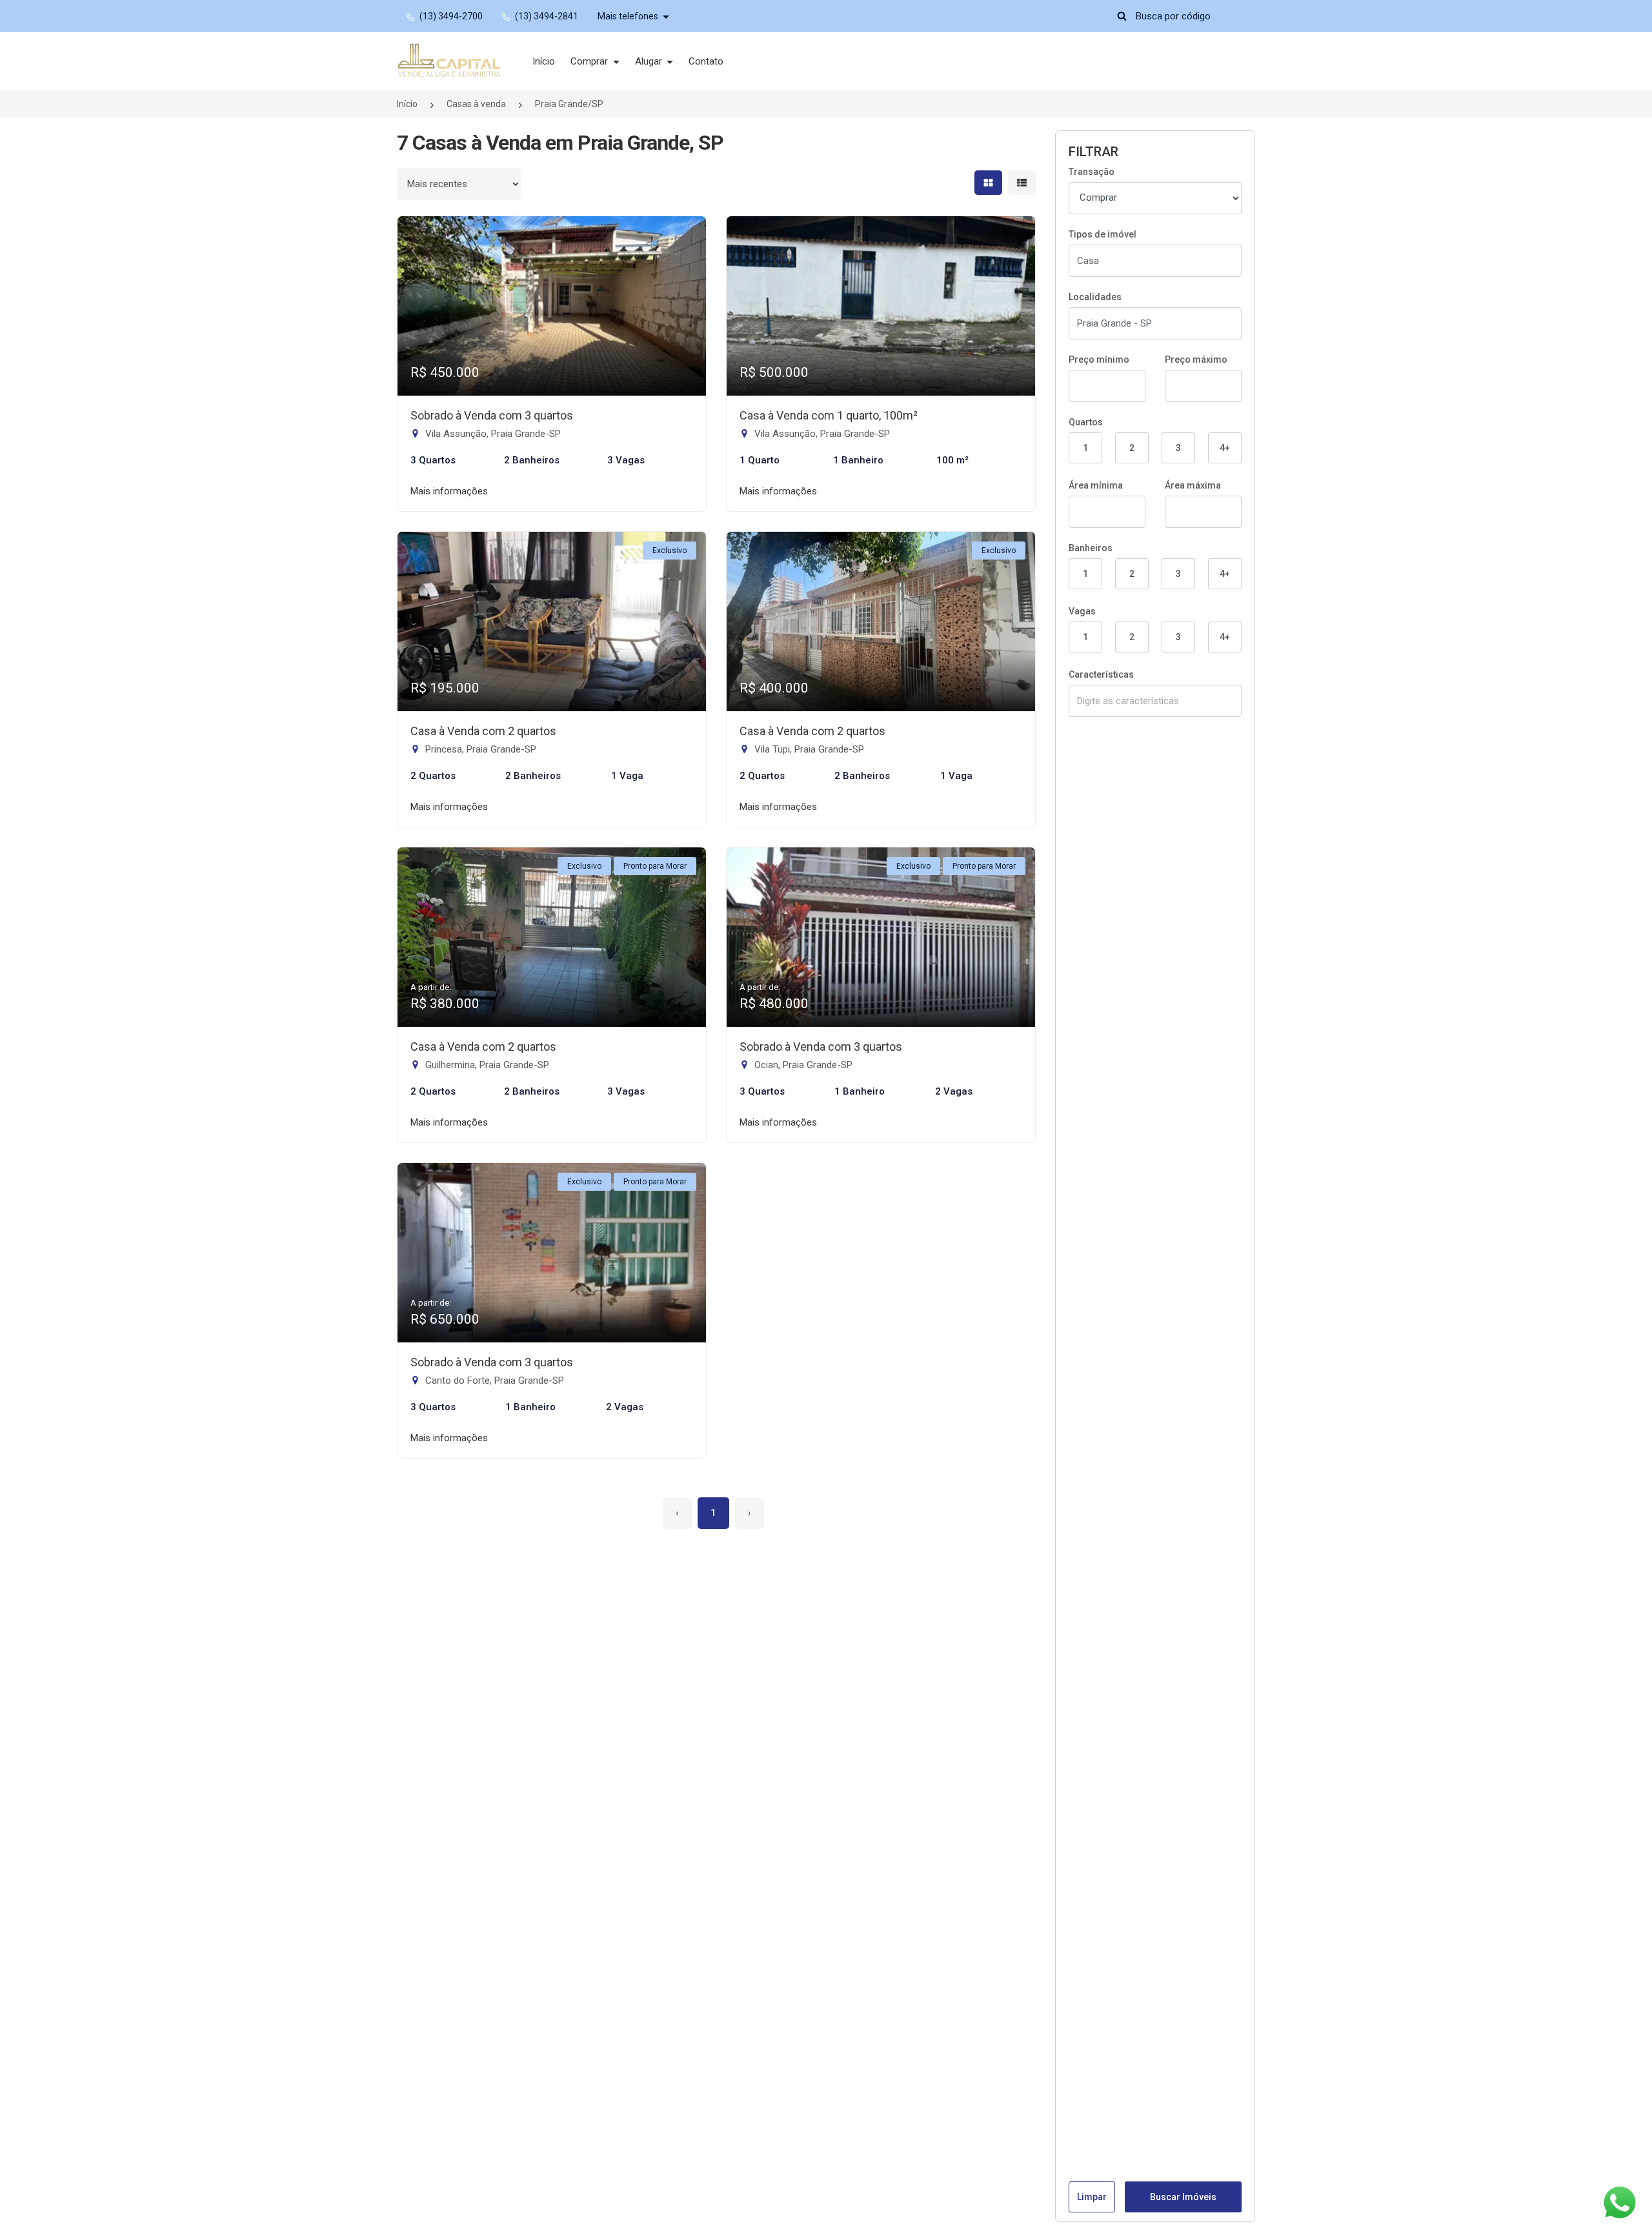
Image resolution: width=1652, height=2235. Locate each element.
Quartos (1086, 422)
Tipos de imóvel (1103, 234)
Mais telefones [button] (629, 16)
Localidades (1095, 297)
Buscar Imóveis (1183, 2197)
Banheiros (1091, 548)
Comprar (590, 61)
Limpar (1092, 2197)
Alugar (650, 61)
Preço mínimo (1099, 359)
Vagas (1082, 611)
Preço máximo (1196, 359)
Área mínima (1096, 485)
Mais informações (449, 491)
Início (544, 61)
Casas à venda (476, 104)
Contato (706, 61)
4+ (1225, 448)
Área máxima (1193, 485)
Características (1101, 674)
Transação (1092, 172)
